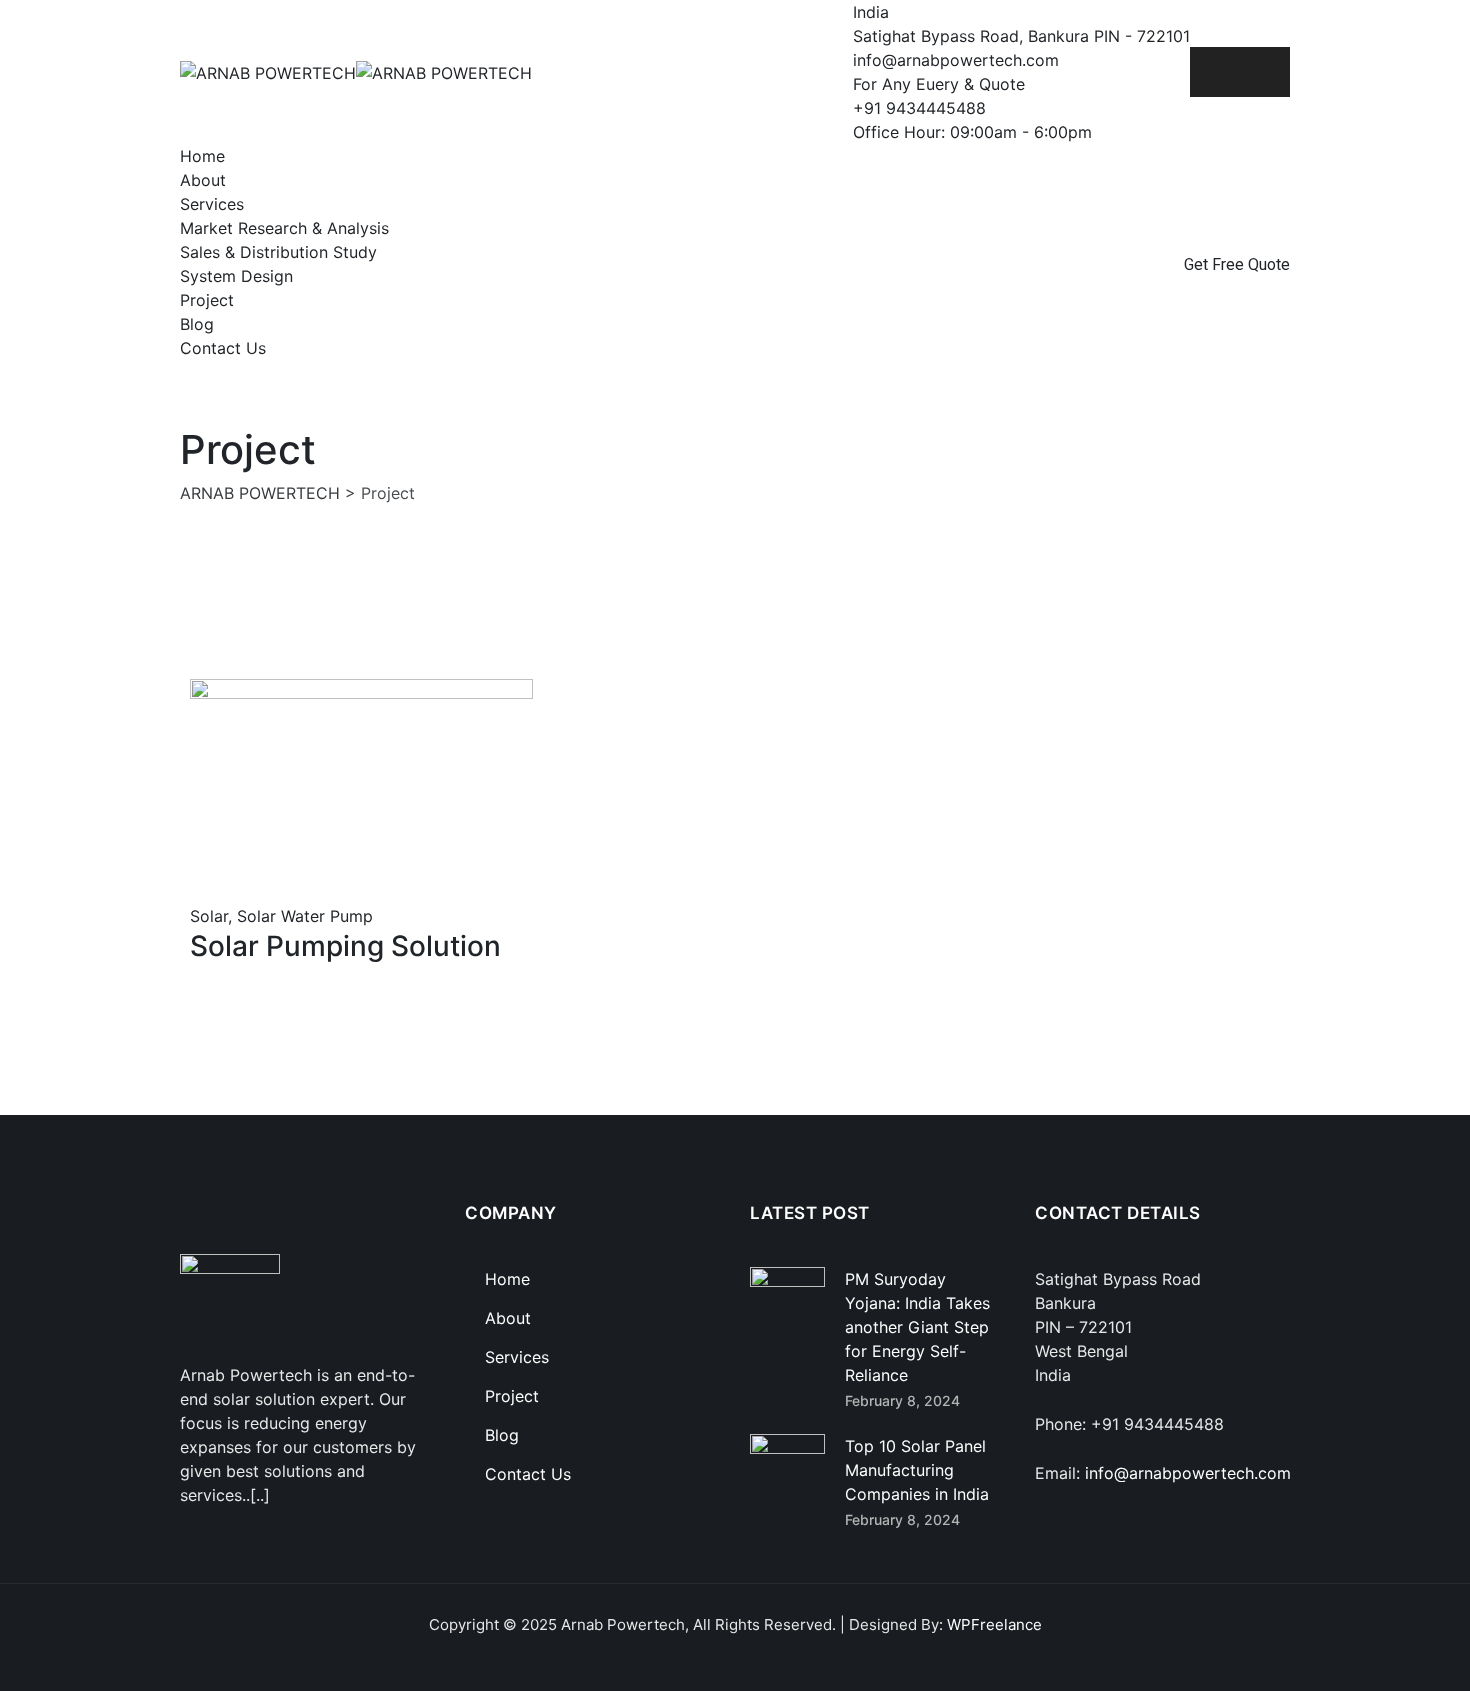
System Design (236, 276)
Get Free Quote (1237, 264)
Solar (209, 916)
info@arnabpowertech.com (1188, 1473)
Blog (197, 324)
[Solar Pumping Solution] (201, 892)
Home (202, 156)
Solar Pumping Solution (345, 946)
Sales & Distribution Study (278, 252)
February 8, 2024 (902, 1400)
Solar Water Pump (305, 916)
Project (207, 300)
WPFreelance (994, 1624)
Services (212, 204)
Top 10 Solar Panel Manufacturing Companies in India (917, 1470)
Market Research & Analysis (284, 228)
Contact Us (223, 348)
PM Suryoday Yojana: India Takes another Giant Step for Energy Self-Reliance (917, 1327)
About (203, 180)
